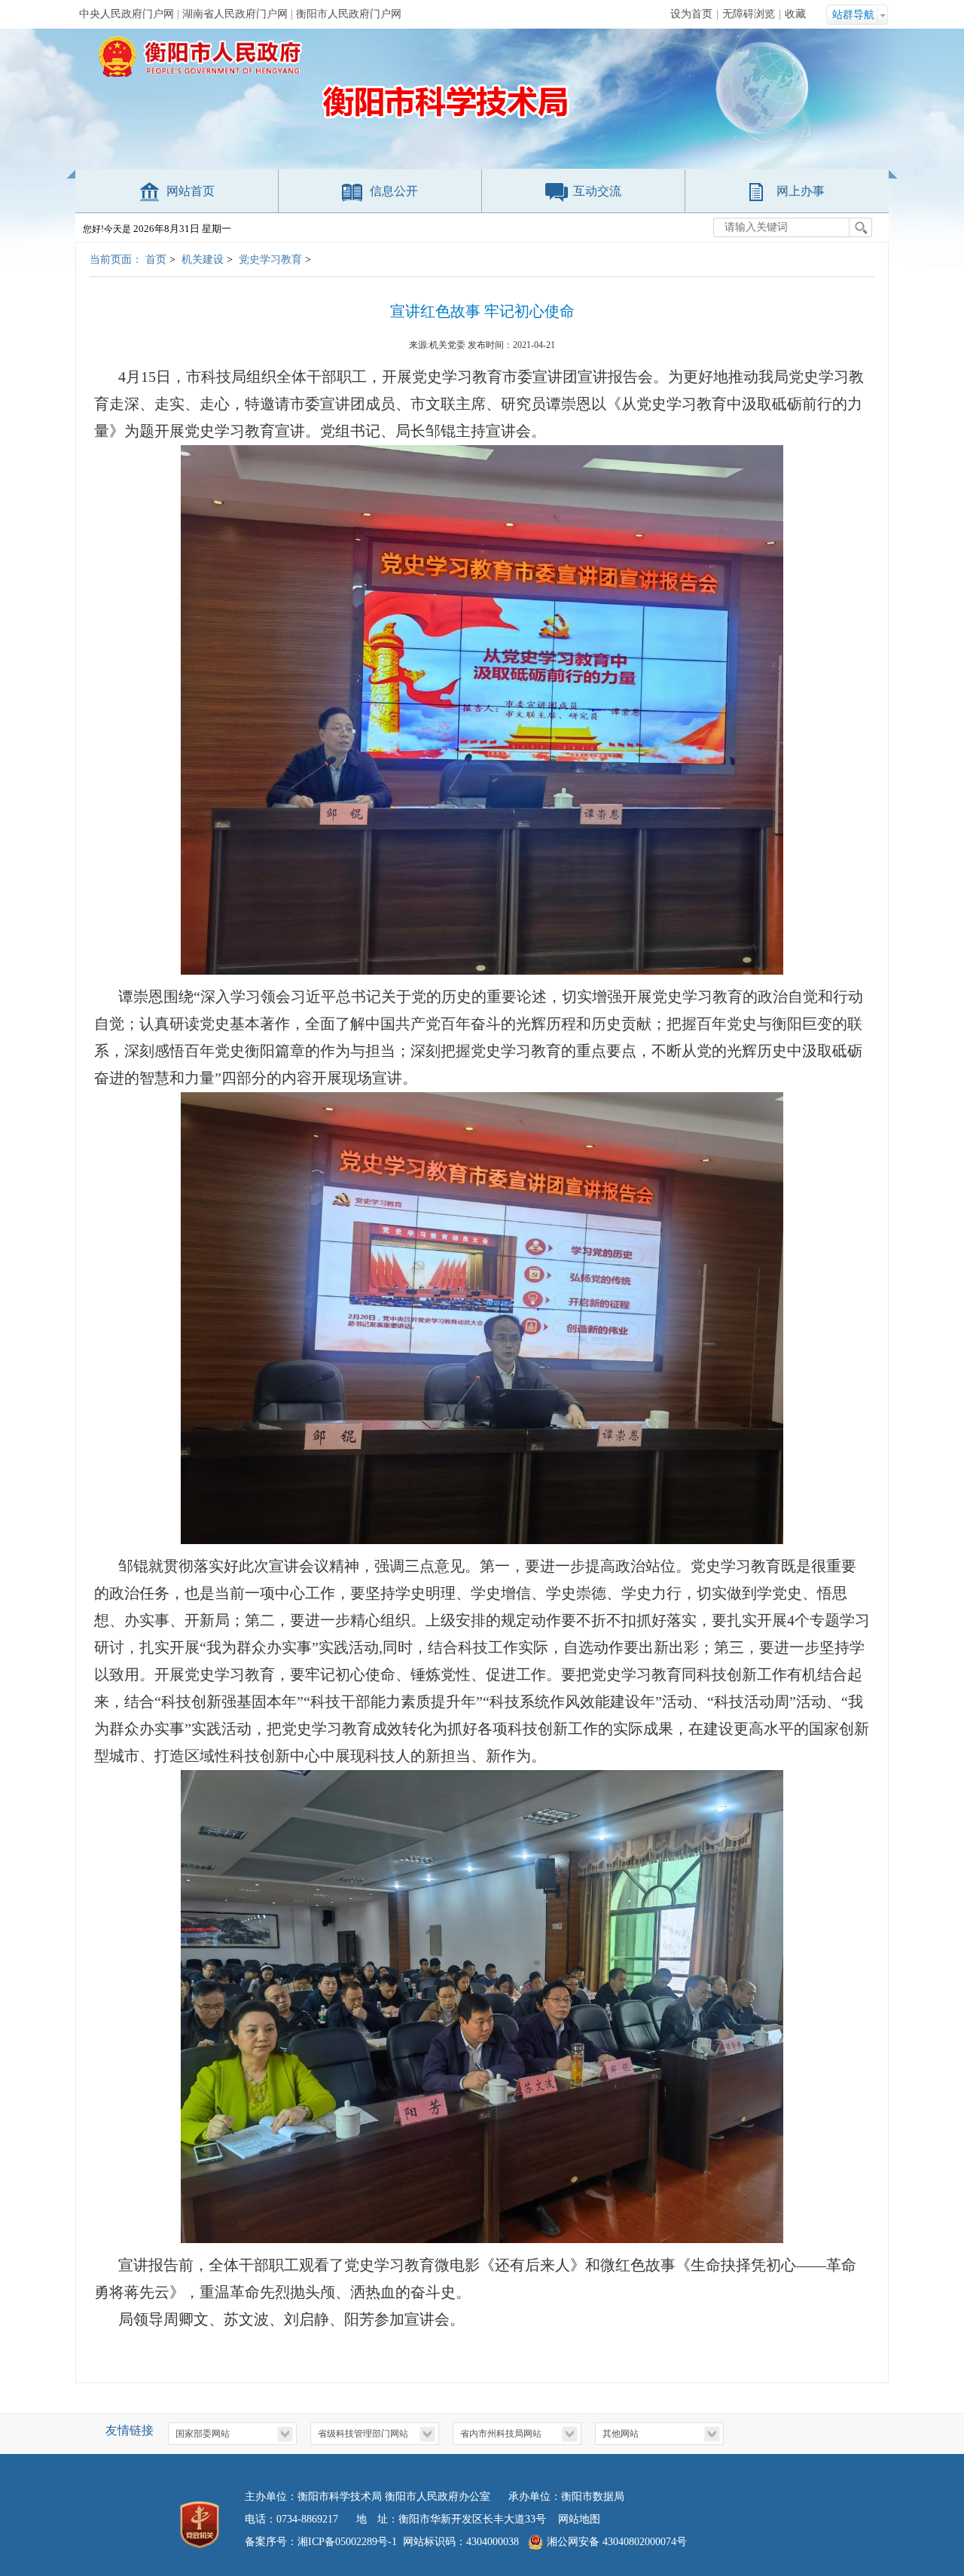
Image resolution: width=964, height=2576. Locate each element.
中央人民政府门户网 (127, 14)
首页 (156, 259)
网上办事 (801, 191)
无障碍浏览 (749, 14)
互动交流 (597, 191)
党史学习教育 (270, 259)
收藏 (795, 14)
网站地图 (579, 2519)
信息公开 (394, 191)
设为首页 (691, 14)
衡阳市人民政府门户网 (349, 14)
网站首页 (191, 191)
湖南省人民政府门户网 (235, 14)
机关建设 (203, 259)
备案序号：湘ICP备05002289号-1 (321, 2542)
